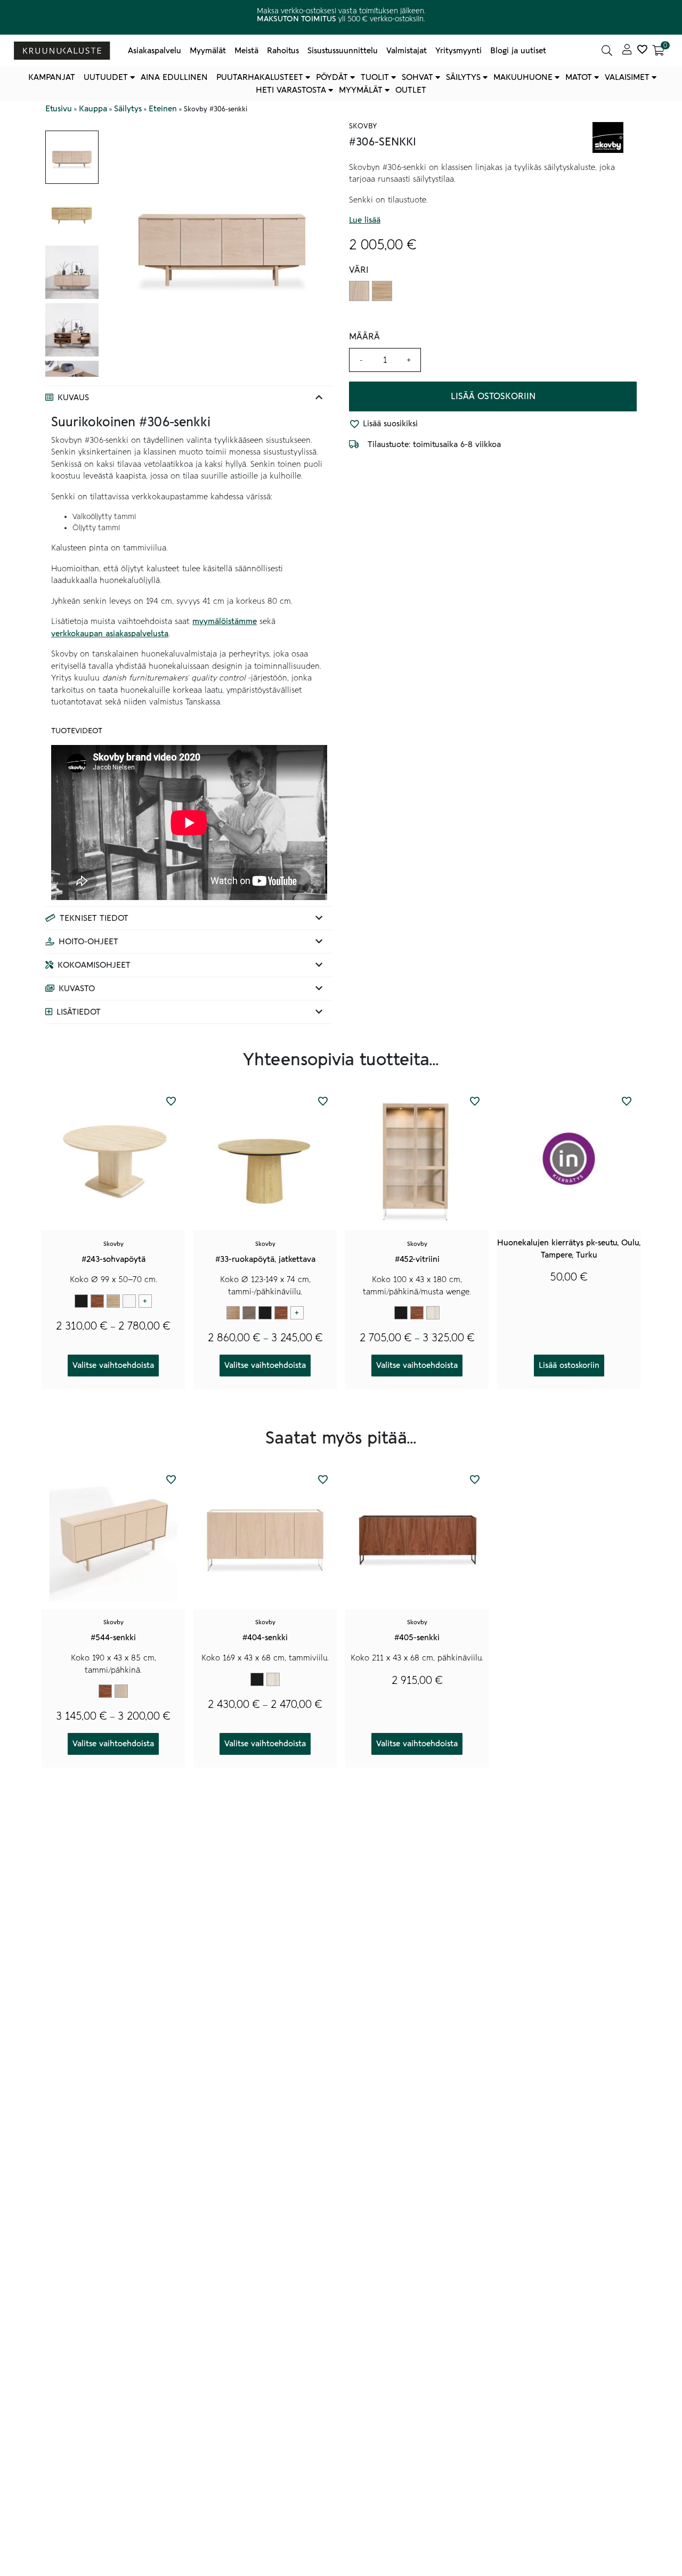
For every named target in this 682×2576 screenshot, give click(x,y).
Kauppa (93, 109)
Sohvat (417, 77)
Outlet (411, 90)
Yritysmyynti (458, 51)
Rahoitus (283, 51)
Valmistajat (407, 51)
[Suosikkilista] (642, 51)
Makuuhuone (523, 77)
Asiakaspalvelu (155, 51)
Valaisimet (627, 77)
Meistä (246, 51)
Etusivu (59, 109)
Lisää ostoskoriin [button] (569, 1365)
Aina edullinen (174, 77)
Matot (579, 77)
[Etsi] (607, 51)
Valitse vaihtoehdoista (113, 1365)
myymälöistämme (225, 621)
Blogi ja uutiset (518, 51)
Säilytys (463, 77)
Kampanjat (52, 77)
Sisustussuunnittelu (343, 51)
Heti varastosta (291, 90)
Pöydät (332, 77)
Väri (359, 270)
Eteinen (163, 109)
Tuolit (375, 77)
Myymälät (208, 51)
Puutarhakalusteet (260, 77)
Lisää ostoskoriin (493, 396)
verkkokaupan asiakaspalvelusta (110, 634)
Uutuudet (106, 77)
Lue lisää (365, 221)
